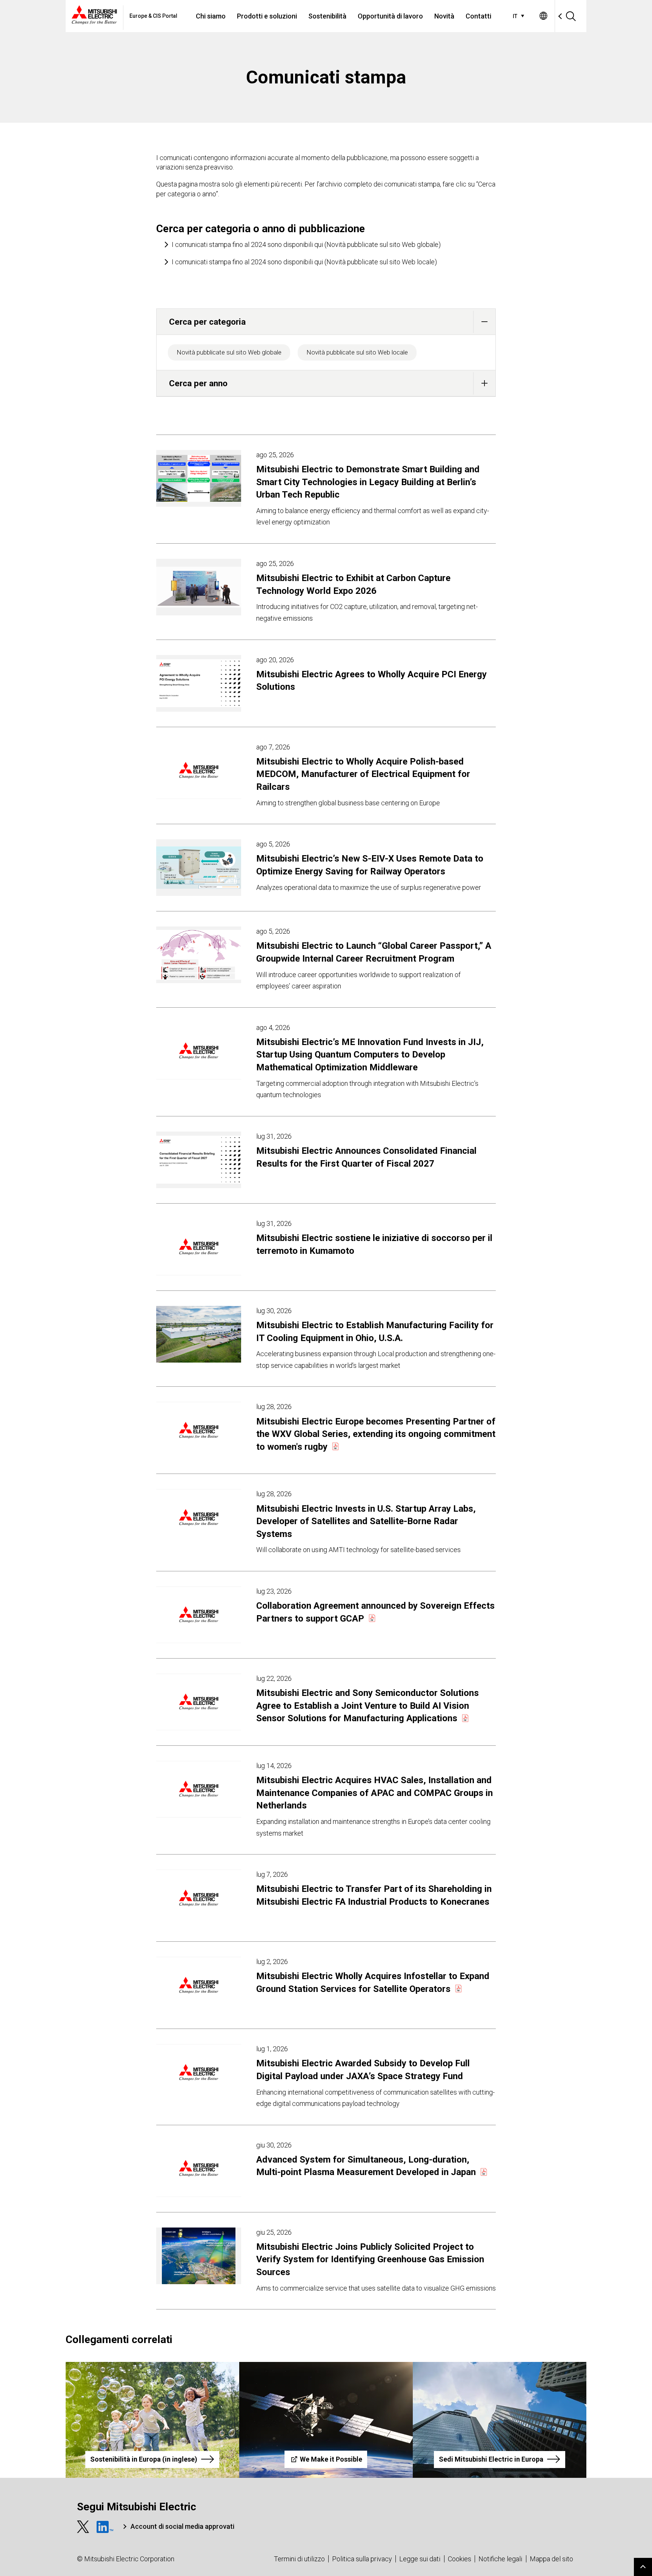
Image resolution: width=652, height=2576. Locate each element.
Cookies (460, 2559)
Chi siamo (211, 16)
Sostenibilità (327, 16)
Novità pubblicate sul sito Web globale (229, 352)
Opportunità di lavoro (390, 16)
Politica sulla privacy (362, 2559)
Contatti (478, 16)
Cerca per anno (198, 383)
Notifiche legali (500, 2559)
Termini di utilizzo (299, 2559)
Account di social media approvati (182, 2526)
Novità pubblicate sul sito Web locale (357, 352)
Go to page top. (643, 2567)
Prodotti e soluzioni (267, 16)
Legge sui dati (420, 2559)
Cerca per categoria (207, 322)
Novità (444, 16)
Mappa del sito (551, 2559)
